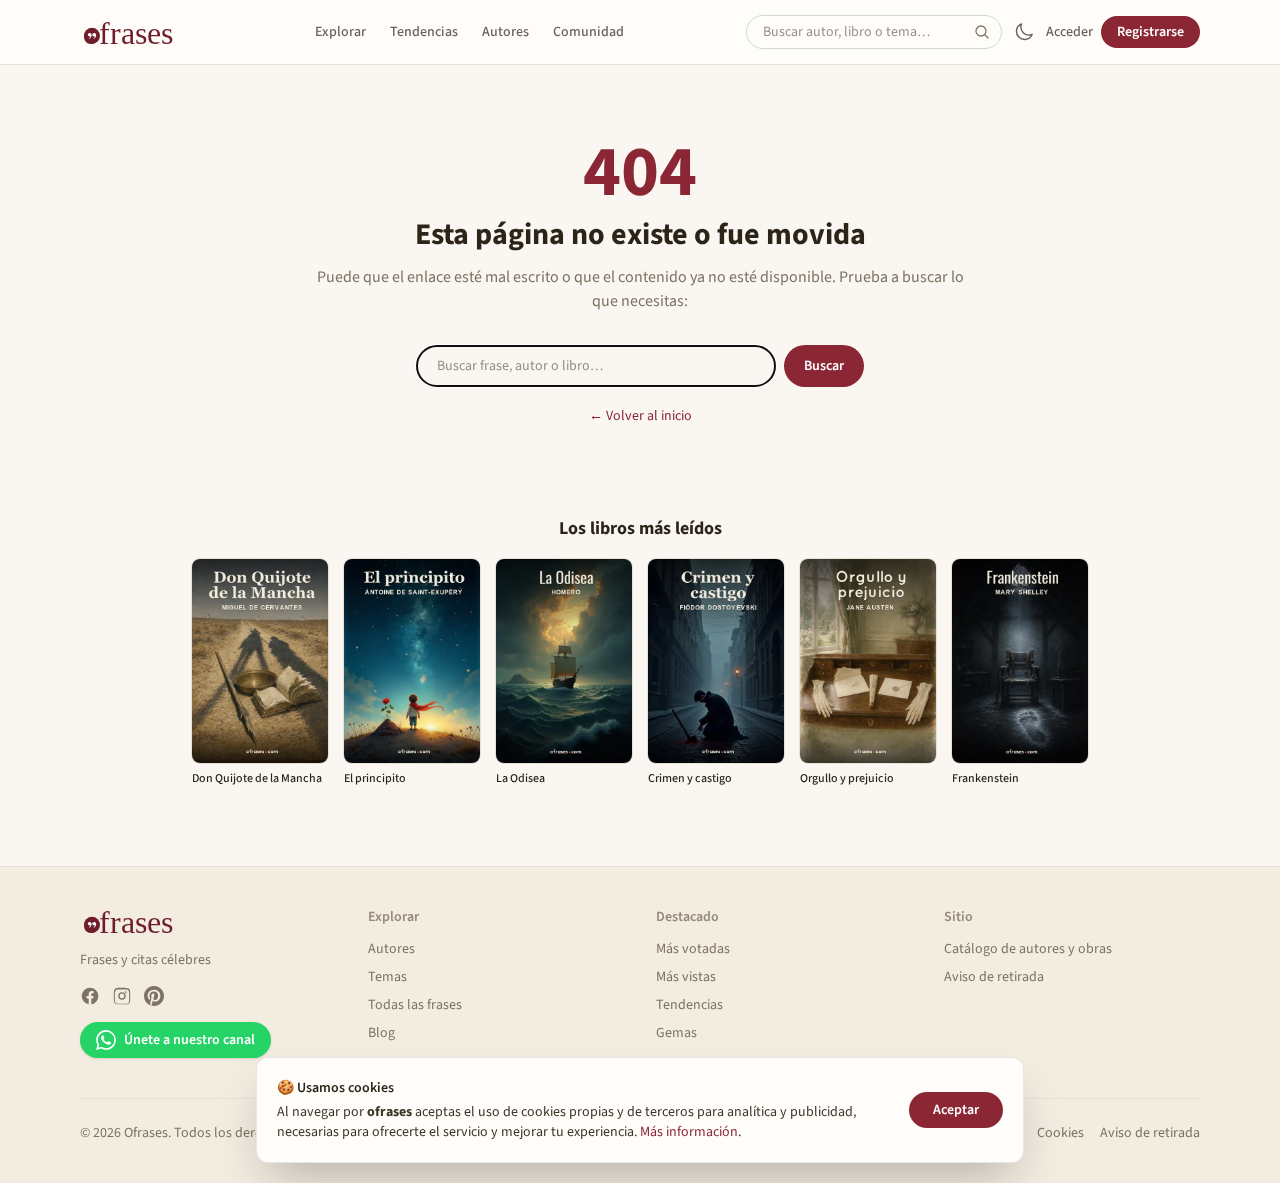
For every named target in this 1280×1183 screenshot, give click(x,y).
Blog (381, 1033)
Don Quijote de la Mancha (257, 778)
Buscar (824, 366)
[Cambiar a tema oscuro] (1024, 32)
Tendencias (424, 32)
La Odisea (520, 778)
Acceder (1069, 32)
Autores (505, 32)
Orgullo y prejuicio (847, 778)
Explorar (340, 32)
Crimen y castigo (690, 778)
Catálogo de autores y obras (1028, 949)
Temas (387, 977)
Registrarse (1150, 32)
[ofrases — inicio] (136, 32)
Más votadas (693, 949)
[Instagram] (122, 996)
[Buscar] (988, 32)
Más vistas (686, 977)
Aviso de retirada (994, 977)
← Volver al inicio (640, 416)
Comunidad (588, 32)
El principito (375, 778)
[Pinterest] (154, 996)
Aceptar (956, 1110)
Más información (689, 1132)
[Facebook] (90, 996)
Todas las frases (415, 1005)
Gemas (676, 1033)
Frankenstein (985, 778)
